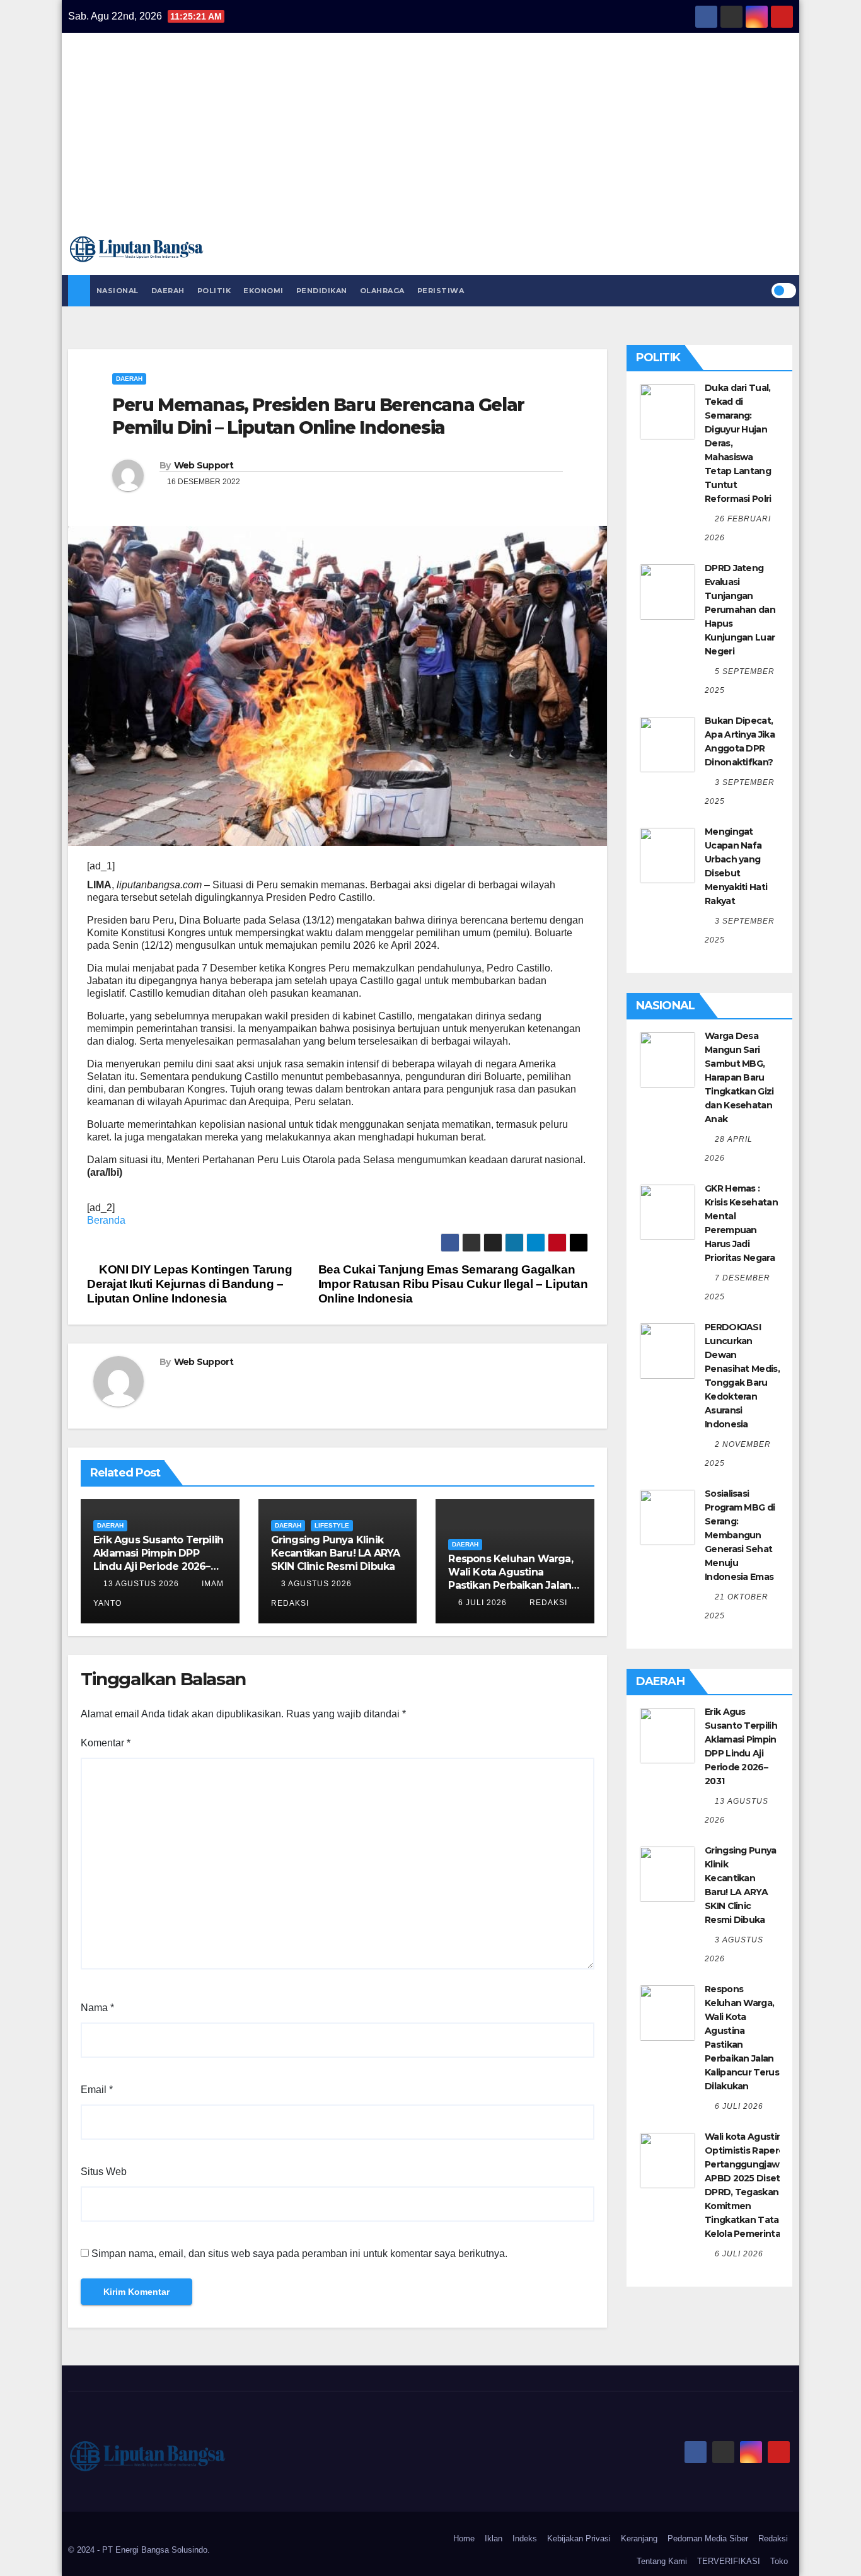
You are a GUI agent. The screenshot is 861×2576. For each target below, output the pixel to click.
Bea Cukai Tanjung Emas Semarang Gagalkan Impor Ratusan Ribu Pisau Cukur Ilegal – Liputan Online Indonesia (453, 1284)
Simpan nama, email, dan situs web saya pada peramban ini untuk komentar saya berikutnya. (299, 2254)
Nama (97, 2008)
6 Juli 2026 (483, 1603)
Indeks (525, 2538)
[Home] (79, 291)
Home (464, 2538)
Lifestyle (332, 1525)
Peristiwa (441, 291)
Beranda (106, 1220)
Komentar (106, 1743)
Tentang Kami (662, 2561)
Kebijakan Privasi (579, 2538)
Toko (779, 2561)
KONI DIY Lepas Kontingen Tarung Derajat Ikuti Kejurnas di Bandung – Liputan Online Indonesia (189, 1284)
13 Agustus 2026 (141, 1584)
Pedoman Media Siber (708, 2538)
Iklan (494, 2538)
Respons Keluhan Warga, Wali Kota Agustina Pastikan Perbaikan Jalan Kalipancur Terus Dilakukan (510, 1585)
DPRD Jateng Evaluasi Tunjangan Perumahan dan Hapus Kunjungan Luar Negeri (740, 610)
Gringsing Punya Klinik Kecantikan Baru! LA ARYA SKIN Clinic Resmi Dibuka (336, 1553)
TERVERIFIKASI (729, 2561)
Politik (214, 291)
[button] (761, 290)
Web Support (204, 465)
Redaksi (547, 1603)
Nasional (118, 291)
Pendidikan (322, 291)
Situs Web (104, 2172)
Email (97, 2090)
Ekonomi (263, 291)
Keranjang (639, 2538)
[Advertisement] (430, 140)
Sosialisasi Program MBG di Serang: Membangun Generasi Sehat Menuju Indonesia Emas (740, 1535)
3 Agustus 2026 (316, 1584)
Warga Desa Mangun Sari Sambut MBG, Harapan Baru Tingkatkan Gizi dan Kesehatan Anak (739, 1077)
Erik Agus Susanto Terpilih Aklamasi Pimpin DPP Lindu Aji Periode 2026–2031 (158, 1559)
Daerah (168, 291)
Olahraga (382, 291)
